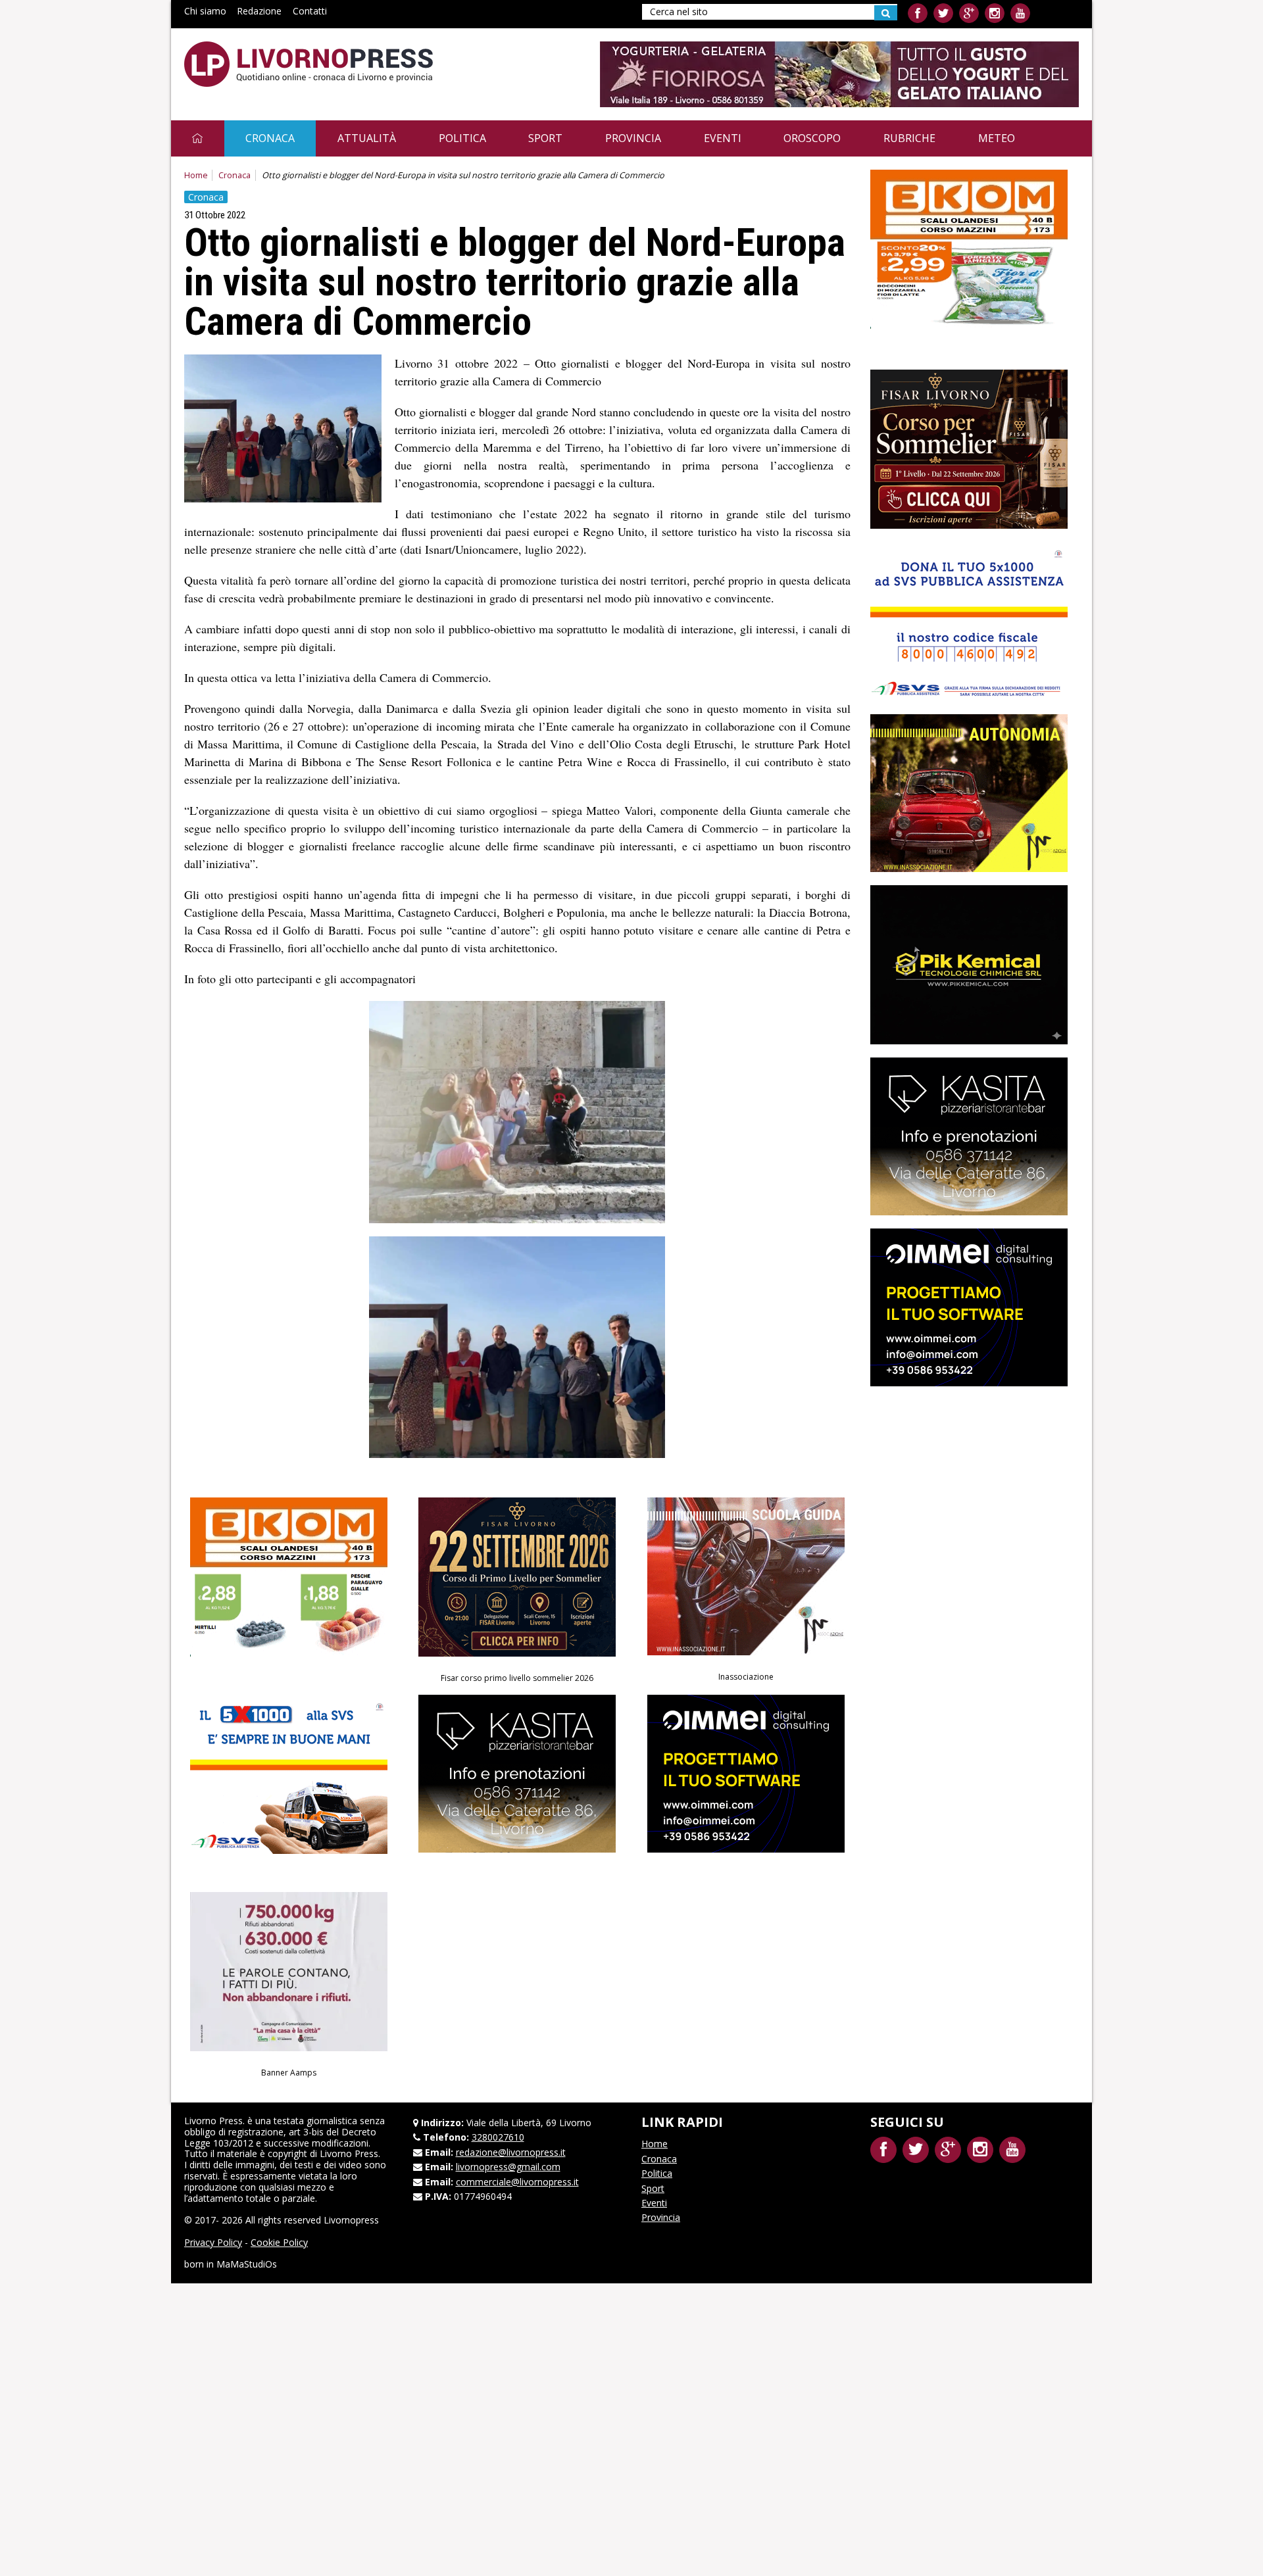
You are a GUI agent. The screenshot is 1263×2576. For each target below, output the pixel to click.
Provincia (633, 138)
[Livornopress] (309, 64)
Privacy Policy (213, 2242)
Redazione (259, 11)
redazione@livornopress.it (511, 2152)
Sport (545, 138)
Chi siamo (205, 11)
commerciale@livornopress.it (517, 2182)
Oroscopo (812, 138)
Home (196, 175)
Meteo (997, 138)
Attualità (367, 138)
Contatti (310, 11)
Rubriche (909, 138)
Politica (462, 138)
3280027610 (498, 2137)
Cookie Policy (279, 2242)
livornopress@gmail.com (508, 2167)
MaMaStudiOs (247, 2264)
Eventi (723, 138)
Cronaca (270, 138)
